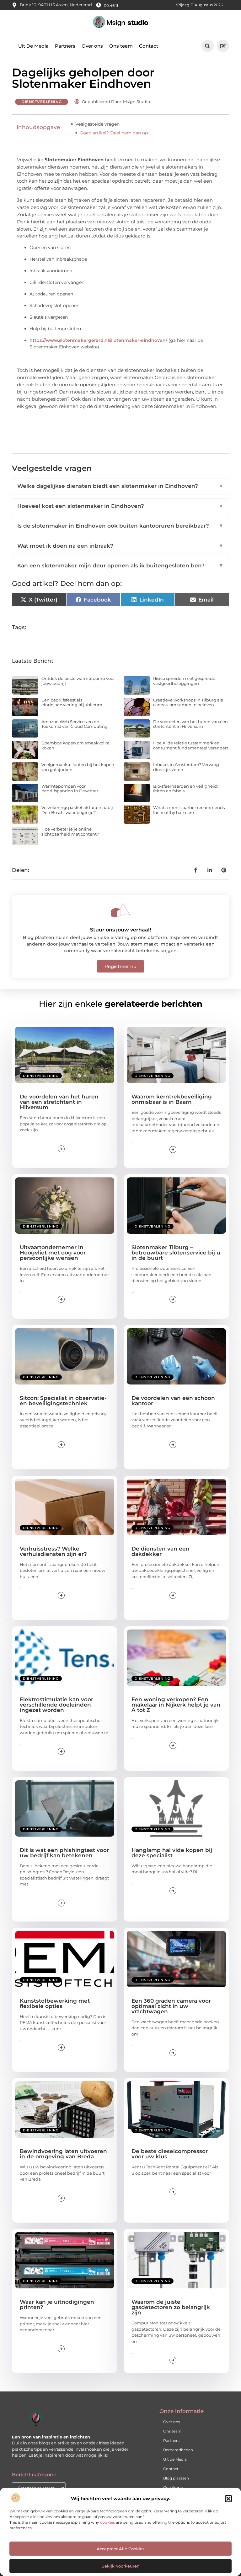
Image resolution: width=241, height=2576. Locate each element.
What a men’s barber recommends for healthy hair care (189, 810)
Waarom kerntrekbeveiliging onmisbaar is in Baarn (172, 1099)
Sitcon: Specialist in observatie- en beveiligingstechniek (63, 1401)
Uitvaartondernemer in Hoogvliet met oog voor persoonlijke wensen (53, 1253)
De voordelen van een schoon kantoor (173, 1401)
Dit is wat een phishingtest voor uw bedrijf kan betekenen (64, 1853)
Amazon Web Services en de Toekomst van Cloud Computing (75, 724)
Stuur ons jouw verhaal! (120, 930)
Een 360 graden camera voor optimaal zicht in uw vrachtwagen (171, 2006)
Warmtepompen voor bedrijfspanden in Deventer (70, 789)
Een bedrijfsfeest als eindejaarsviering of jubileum (72, 702)
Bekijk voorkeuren (120, 2566)
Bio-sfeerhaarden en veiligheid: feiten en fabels (185, 789)
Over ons (92, 46)
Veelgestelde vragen (97, 124)
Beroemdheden (178, 2450)
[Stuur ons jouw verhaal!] (120, 910)
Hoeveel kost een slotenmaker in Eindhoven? (120, 506)
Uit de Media (175, 2459)
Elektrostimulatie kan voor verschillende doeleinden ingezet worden (56, 1705)
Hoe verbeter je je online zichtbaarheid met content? (70, 832)
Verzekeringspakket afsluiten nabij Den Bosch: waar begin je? (77, 810)
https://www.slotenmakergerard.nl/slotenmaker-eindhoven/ (98, 340)
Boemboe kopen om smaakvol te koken (75, 745)
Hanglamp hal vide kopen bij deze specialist (172, 1853)
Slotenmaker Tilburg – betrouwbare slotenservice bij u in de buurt (176, 1253)
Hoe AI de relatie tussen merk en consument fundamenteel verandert (191, 745)
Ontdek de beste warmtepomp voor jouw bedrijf (78, 681)
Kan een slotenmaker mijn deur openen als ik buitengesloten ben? (120, 566)
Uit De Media (33, 46)
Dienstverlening (42, 102)
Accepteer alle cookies (121, 2549)
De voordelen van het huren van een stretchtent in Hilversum (190, 724)
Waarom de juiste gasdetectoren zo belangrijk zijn (171, 2307)
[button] (228, 2499)
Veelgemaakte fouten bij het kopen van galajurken (78, 767)
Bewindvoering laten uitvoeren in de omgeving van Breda (63, 2154)
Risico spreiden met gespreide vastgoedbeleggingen (184, 681)
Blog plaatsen (176, 2478)
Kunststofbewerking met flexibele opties (55, 2003)
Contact (149, 46)
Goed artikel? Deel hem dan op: (114, 133)
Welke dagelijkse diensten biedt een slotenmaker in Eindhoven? (120, 486)
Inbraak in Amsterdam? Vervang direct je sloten (186, 767)
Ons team (121, 46)
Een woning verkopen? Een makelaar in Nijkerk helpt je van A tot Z (176, 1705)
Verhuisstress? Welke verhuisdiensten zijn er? (53, 1551)
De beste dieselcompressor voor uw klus (170, 2154)
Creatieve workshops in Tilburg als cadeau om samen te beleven (188, 702)
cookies (107, 2522)
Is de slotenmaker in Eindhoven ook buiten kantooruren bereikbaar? (120, 526)
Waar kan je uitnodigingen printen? (57, 2305)
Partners (65, 46)
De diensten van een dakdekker (161, 1551)
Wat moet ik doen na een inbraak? (120, 546)
